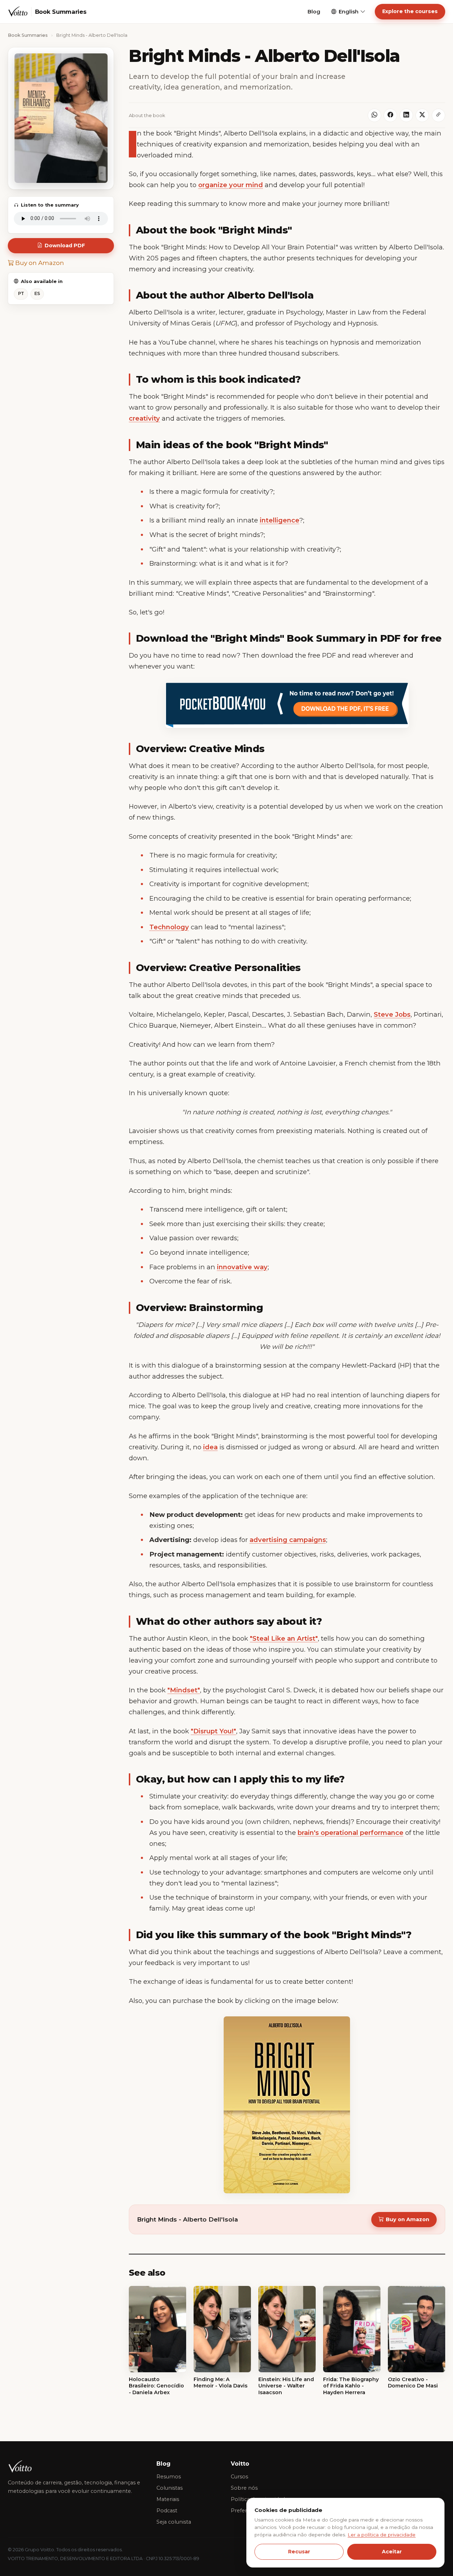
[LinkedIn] (406, 115)
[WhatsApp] (374, 115)
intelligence (280, 520)
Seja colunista (174, 2522)
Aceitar (392, 2552)
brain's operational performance (351, 1833)
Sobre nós (244, 2488)
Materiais (168, 2499)
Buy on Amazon (39, 263)
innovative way (242, 1267)
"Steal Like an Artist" (284, 1638)
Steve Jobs (392, 1014)
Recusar (299, 2552)
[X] (422, 115)
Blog (314, 12)
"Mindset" (184, 1690)
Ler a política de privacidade (382, 2535)
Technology (169, 927)
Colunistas (170, 2488)
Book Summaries (28, 35)
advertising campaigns (288, 1540)
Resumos (169, 2477)
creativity (144, 418)
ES (37, 293)
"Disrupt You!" (213, 1731)
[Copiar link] (438, 115)
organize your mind (231, 185)
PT (21, 293)
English (349, 12)
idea (210, 1447)
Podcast (167, 2511)
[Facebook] (390, 115)
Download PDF (65, 246)
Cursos (239, 2477)
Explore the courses (410, 11)
